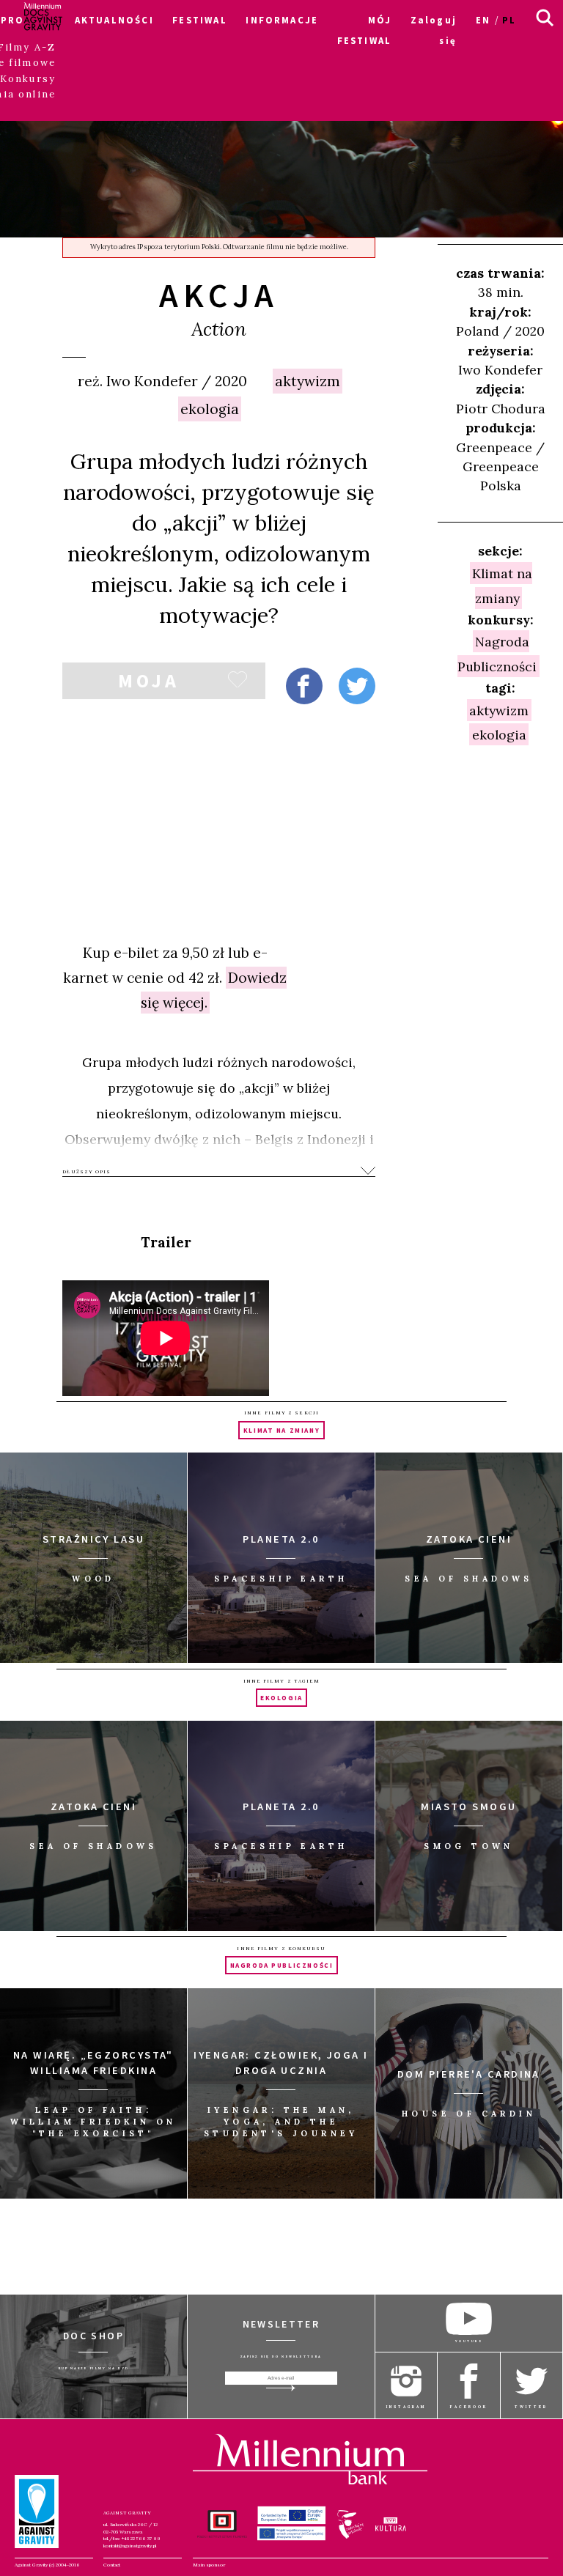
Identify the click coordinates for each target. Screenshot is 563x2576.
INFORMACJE (282, 20)
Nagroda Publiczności (497, 654)
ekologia (210, 409)
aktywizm (308, 381)
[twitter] (357, 686)
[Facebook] (304, 686)
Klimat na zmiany (502, 586)
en (483, 20)
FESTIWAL (199, 20)
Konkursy (28, 79)
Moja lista (149, 684)
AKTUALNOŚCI (114, 20)
